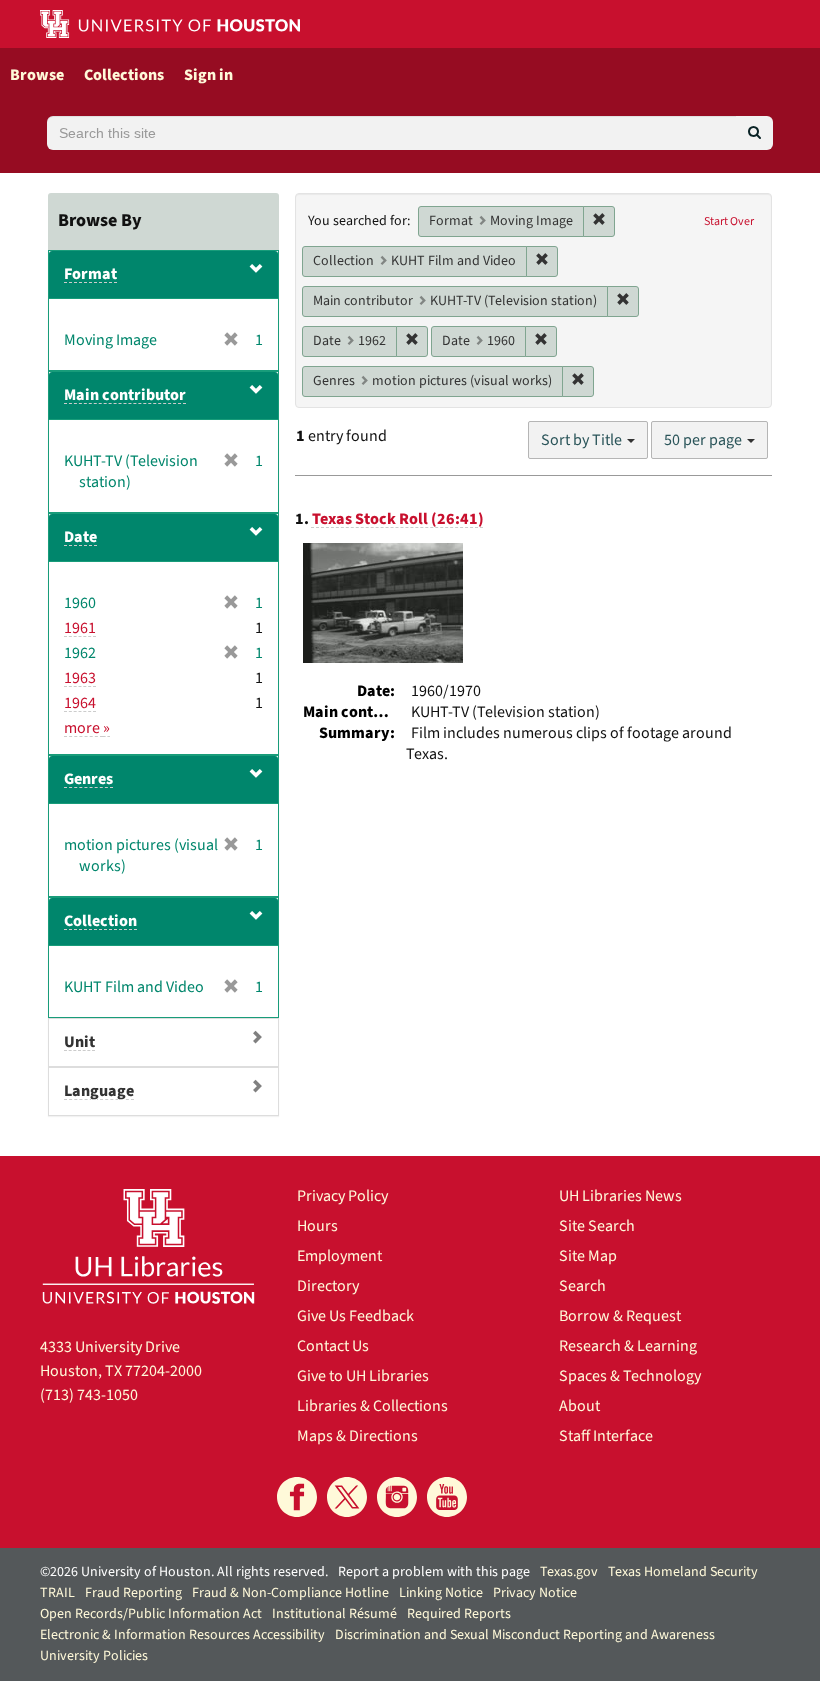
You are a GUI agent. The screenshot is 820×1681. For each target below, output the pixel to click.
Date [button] (80, 537)
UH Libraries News (620, 1196)
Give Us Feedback (355, 1316)
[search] (754, 133)
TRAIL (57, 1593)
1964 (80, 703)
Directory (328, 1286)
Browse (37, 75)
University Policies (94, 1656)
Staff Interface (606, 1436)
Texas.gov (569, 1572)
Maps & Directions (357, 1436)
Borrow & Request (620, 1316)
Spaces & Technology (630, 1376)
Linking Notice (441, 1593)
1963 (80, 678)
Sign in (208, 75)
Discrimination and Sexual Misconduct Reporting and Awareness (525, 1635)
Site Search (597, 1226)
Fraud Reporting (133, 1593)
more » (87, 728)
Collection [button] (100, 921)
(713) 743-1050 (89, 1395)
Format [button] (90, 274)
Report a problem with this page (434, 1572)
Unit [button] (79, 1042)
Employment (339, 1256)
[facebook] (297, 1497)
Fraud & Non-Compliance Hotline (290, 1593)
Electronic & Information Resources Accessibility (182, 1635)
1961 (80, 628)
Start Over (729, 221)
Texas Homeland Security (683, 1572)
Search (582, 1286)
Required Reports (459, 1614)
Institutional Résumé (334, 1614)
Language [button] (99, 1091)
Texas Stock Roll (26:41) (398, 519)
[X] (347, 1497)
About (579, 1406)
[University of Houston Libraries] (148, 1246)
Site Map (588, 1256)
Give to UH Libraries (363, 1376)
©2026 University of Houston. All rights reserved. (184, 1572)
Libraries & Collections (372, 1406)
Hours (317, 1226)
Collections (124, 75)
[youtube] (447, 1497)
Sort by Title (583, 440)
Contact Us (333, 1346)
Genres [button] (88, 779)
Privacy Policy (342, 1196)
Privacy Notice (535, 1593)
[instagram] (397, 1497)
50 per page (704, 440)
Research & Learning (628, 1346)
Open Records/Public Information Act (151, 1614)
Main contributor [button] (125, 395)
